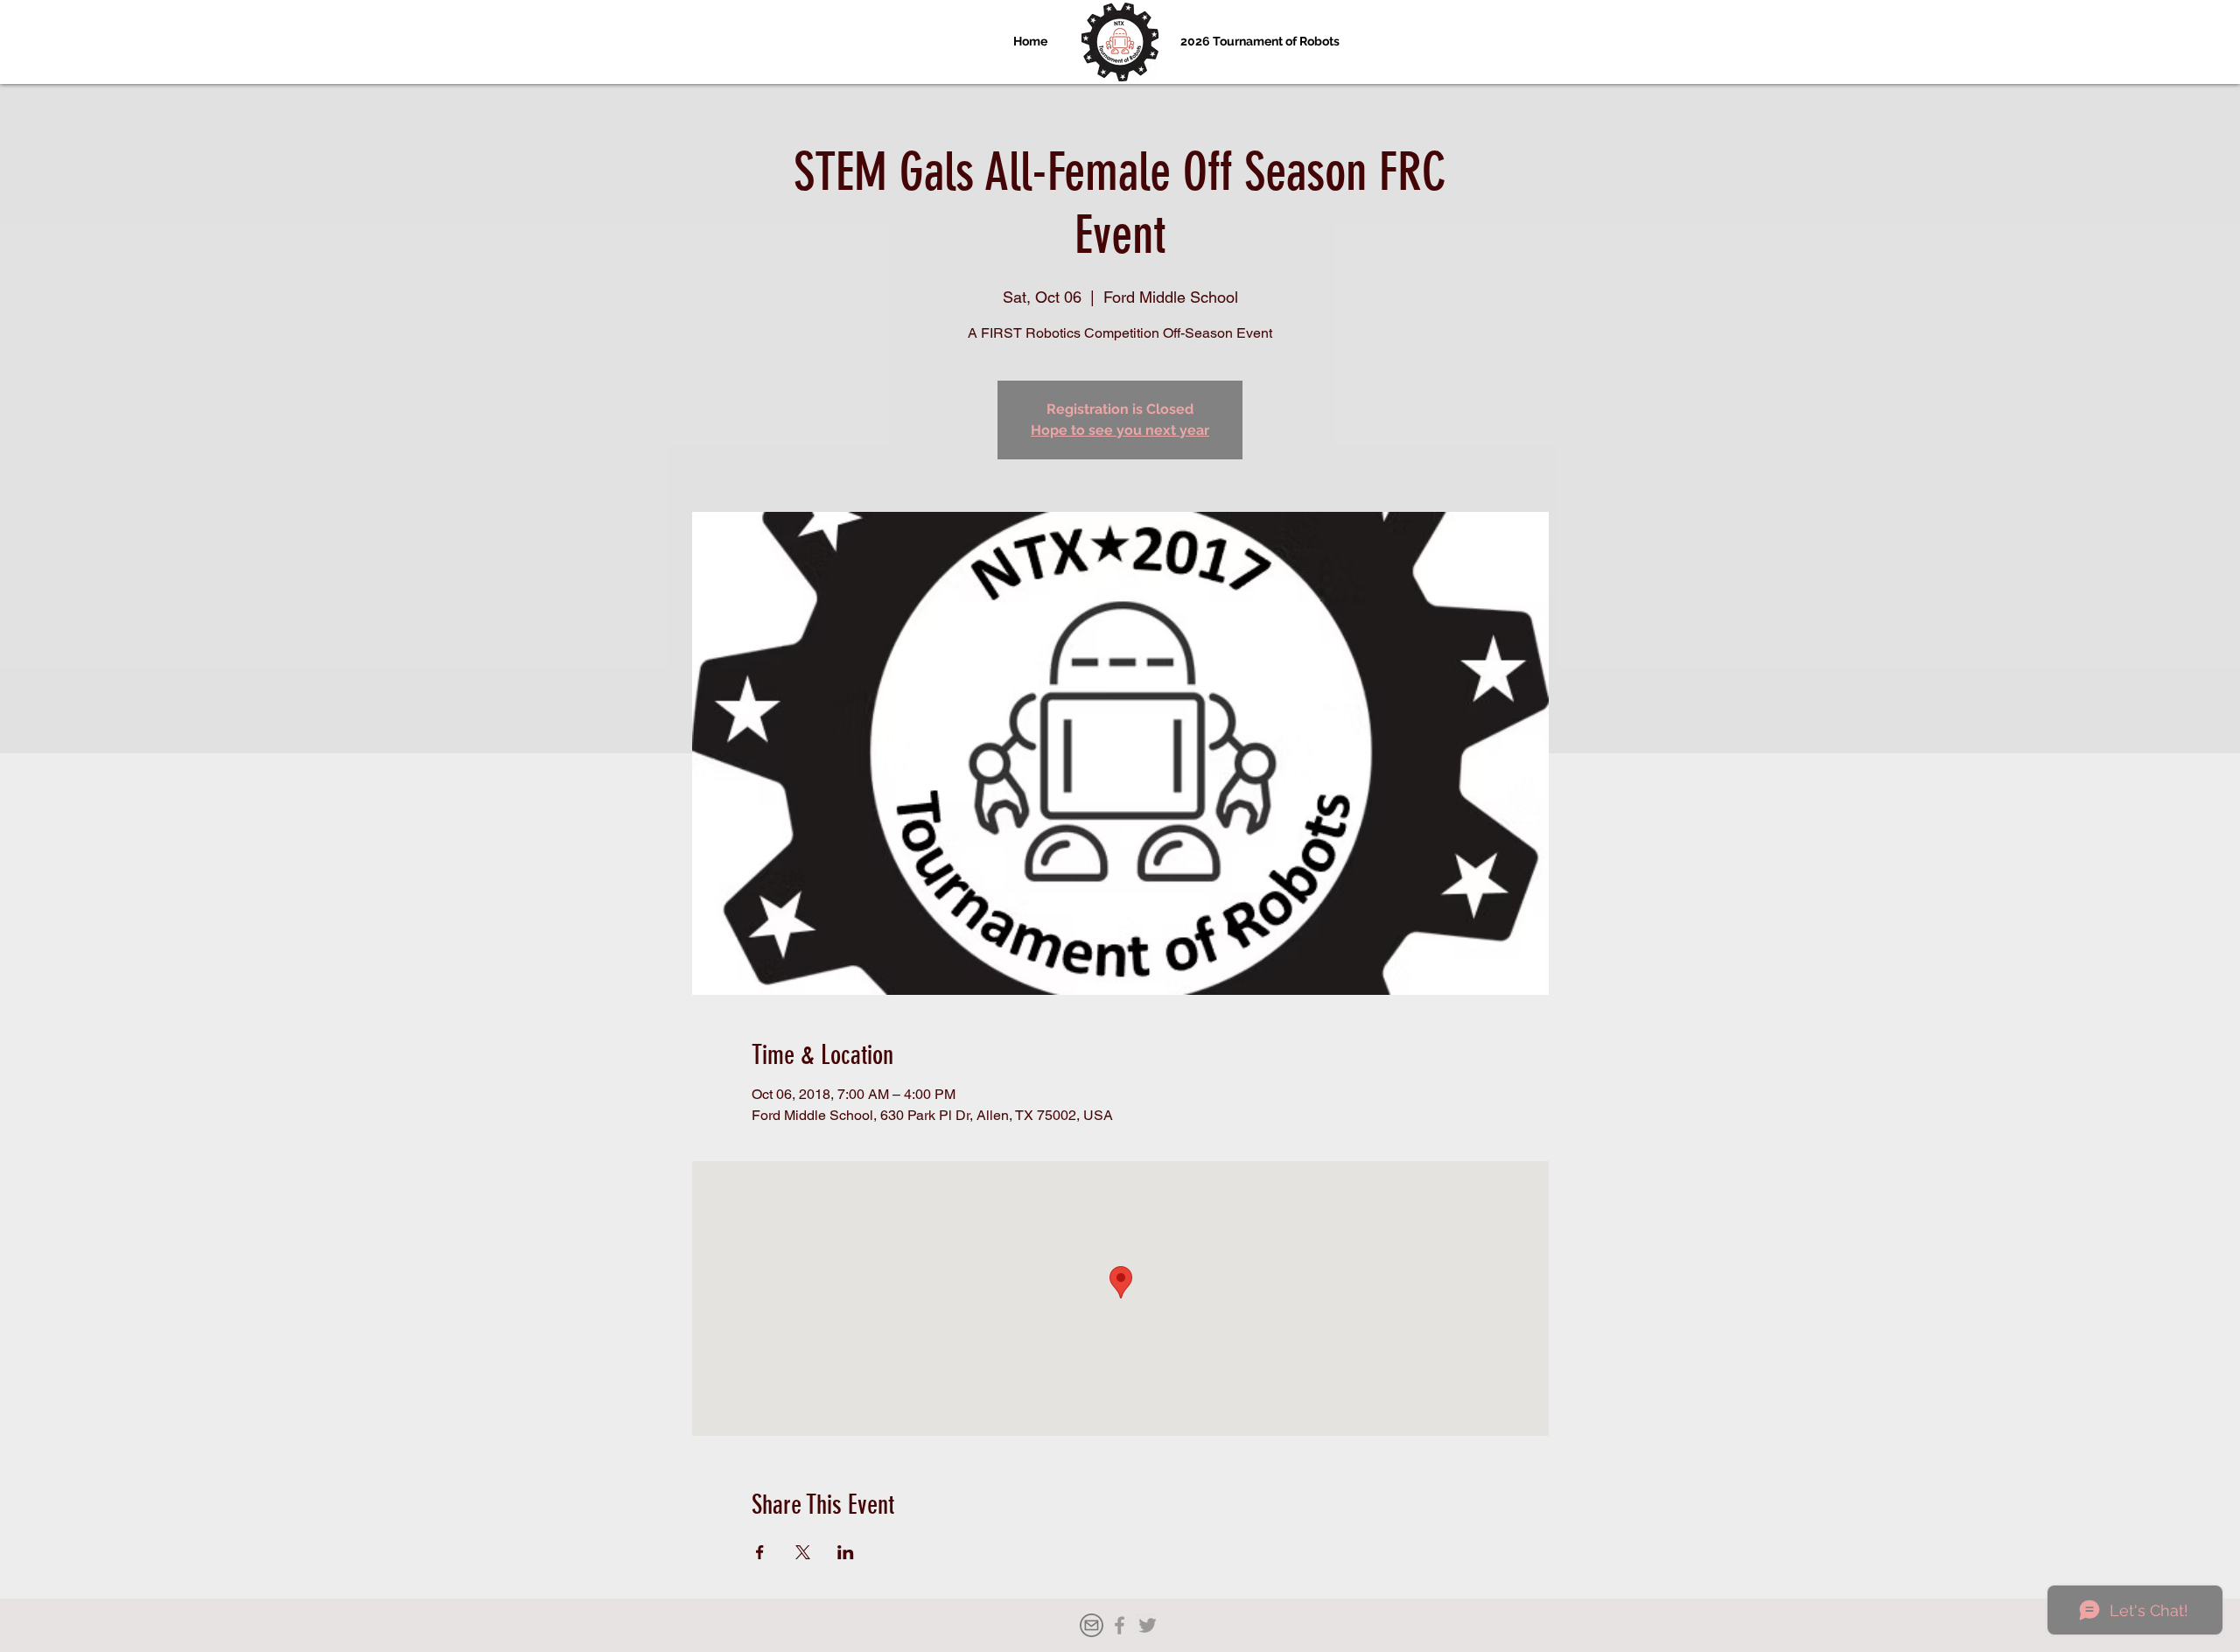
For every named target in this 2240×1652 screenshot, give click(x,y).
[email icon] (1092, 1625)
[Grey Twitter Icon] (1148, 1625)
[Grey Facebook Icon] (1120, 1625)
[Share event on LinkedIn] (846, 1552)
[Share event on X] (803, 1552)
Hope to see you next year (1120, 430)
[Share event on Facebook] (760, 1552)
